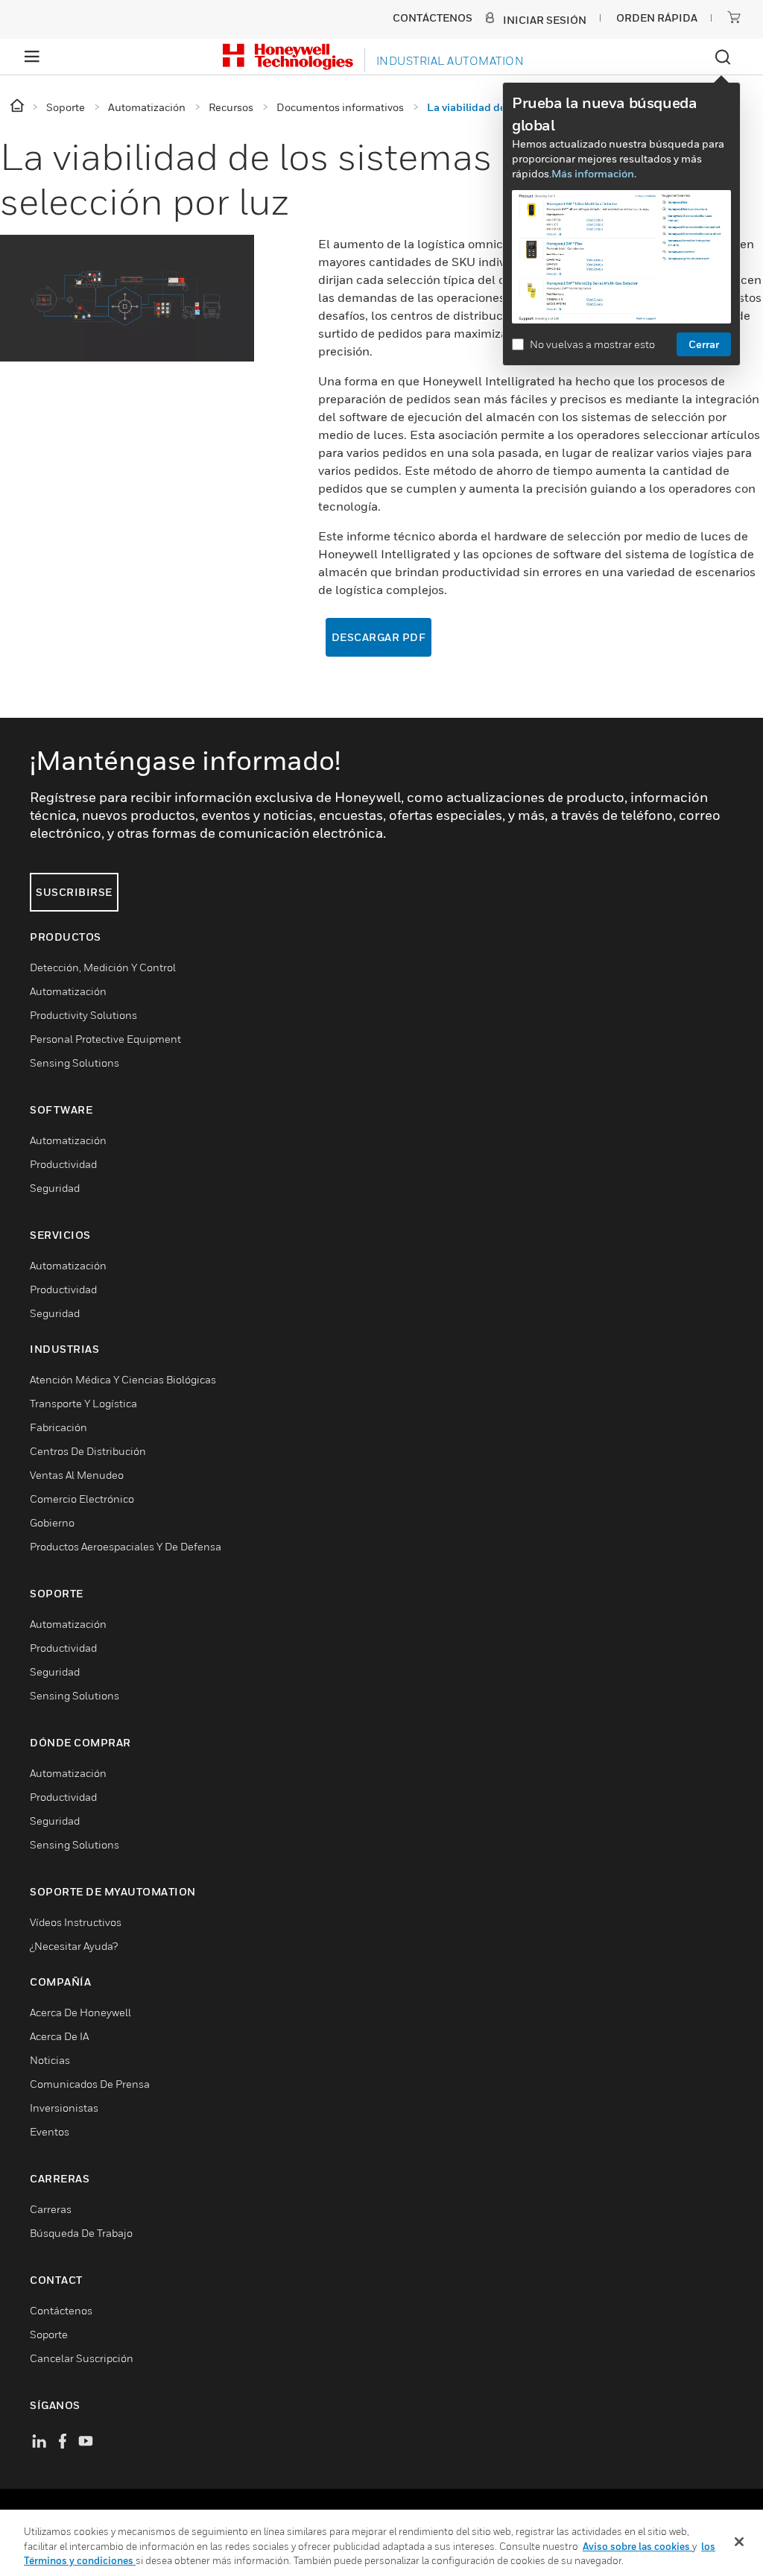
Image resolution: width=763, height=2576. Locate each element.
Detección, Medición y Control (103, 967)
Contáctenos (61, 2310)
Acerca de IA (59, 2036)
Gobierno (52, 1522)
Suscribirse (74, 892)
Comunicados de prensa (90, 2084)
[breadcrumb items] (18, 106)
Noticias (50, 2060)
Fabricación (58, 1427)
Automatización (68, 991)
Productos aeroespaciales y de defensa (126, 1546)
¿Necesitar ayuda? (74, 1946)
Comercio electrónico (82, 1499)
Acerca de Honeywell (80, 2012)
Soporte (49, 2334)
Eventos (50, 2131)
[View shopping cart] (734, 17)
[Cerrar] (739, 2542)
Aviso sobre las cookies (637, 2546)
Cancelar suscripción (82, 2358)
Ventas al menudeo (77, 1475)
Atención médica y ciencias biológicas (123, 1379)
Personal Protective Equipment (105, 1039)
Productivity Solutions (83, 1015)
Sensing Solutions (75, 1063)
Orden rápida (657, 18)
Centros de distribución (88, 1451)
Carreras (51, 2209)
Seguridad (55, 1188)
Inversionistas (64, 2108)
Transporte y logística (83, 1403)
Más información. (594, 173)
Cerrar (704, 344)
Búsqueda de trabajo (81, 2233)
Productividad (63, 1164)
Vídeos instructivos (76, 1922)
